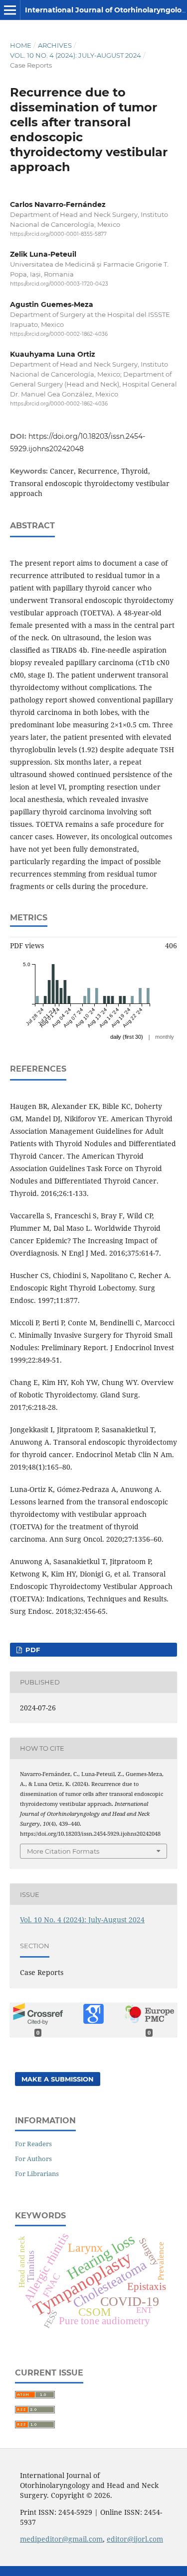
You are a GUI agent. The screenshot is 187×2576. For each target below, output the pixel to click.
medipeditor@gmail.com (61, 2539)
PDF (32, 1650)
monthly (165, 1037)
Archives (55, 45)
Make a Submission (58, 2079)
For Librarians (37, 2174)
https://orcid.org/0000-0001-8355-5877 (58, 234)
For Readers (33, 2144)
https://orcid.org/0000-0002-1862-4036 (59, 334)
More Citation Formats (63, 1851)
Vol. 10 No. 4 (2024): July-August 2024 (76, 55)
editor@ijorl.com (135, 2539)
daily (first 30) (127, 1037)
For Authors (33, 2159)
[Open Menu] (10, 10)
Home (21, 45)
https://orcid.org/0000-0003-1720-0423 (59, 284)
